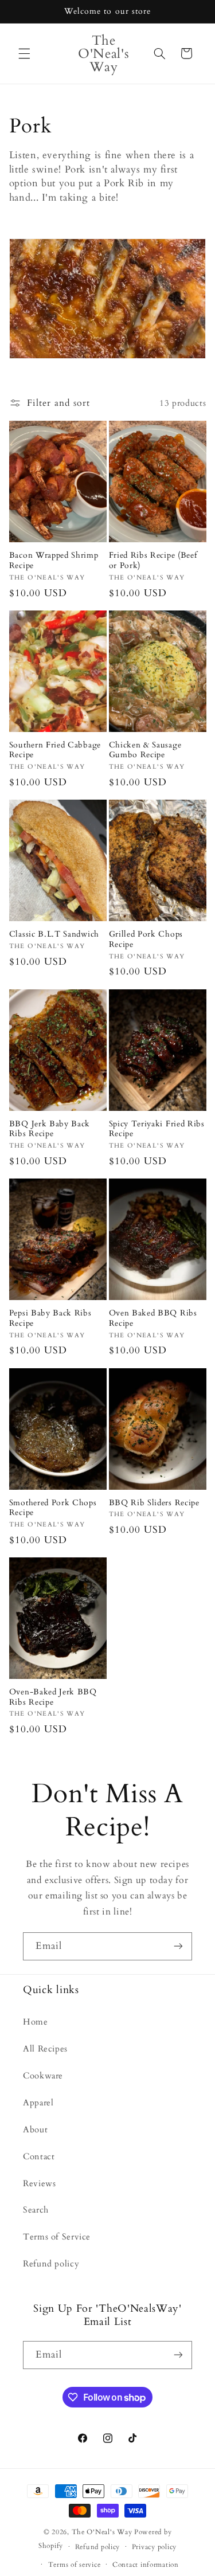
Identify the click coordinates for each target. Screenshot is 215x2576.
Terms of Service (57, 2237)
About (35, 2129)
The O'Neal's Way (102, 2532)
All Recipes (45, 2049)
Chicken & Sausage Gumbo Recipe (145, 750)
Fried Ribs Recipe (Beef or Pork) (153, 560)
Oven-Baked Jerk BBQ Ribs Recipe (53, 1697)
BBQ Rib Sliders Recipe (154, 1503)
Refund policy (51, 2264)
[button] (24, 53)
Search (36, 2210)
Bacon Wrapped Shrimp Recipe (54, 560)
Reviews (39, 2183)
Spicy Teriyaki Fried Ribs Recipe (157, 1129)
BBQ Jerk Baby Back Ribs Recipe (50, 1129)
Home (36, 2022)
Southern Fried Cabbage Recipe (55, 750)
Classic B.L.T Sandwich (54, 934)
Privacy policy (154, 2547)
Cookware (43, 2076)
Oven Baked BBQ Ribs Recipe (153, 1318)
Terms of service (75, 2565)
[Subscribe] (178, 1946)
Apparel (38, 2103)
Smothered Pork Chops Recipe (53, 1508)
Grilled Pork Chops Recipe (146, 939)
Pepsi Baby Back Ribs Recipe (50, 1318)
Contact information (146, 2565)
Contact (39, 2156)
